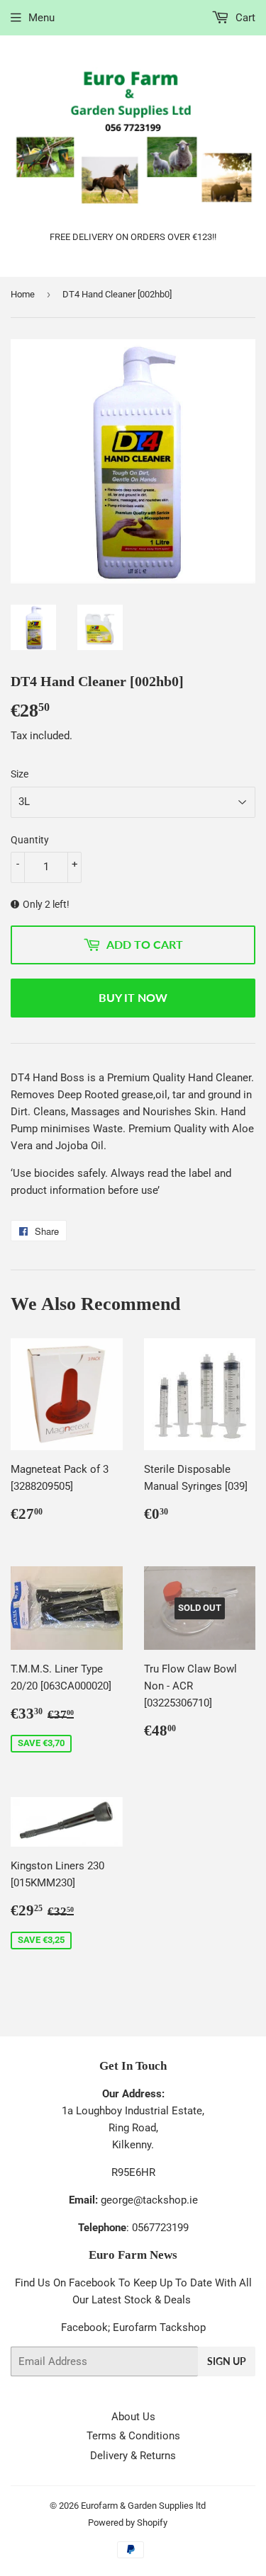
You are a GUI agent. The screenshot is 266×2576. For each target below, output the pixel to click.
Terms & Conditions (133, 2436)
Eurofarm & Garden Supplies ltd (143, 2506)
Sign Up (227, 2361)
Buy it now (133, 997)
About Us (133, 2417)
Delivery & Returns (133, 2456)
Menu (41, 18)
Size (20, 774)
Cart (244, 18)
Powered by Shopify (128, 2523)
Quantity (30, 840)
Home (23, 294)
